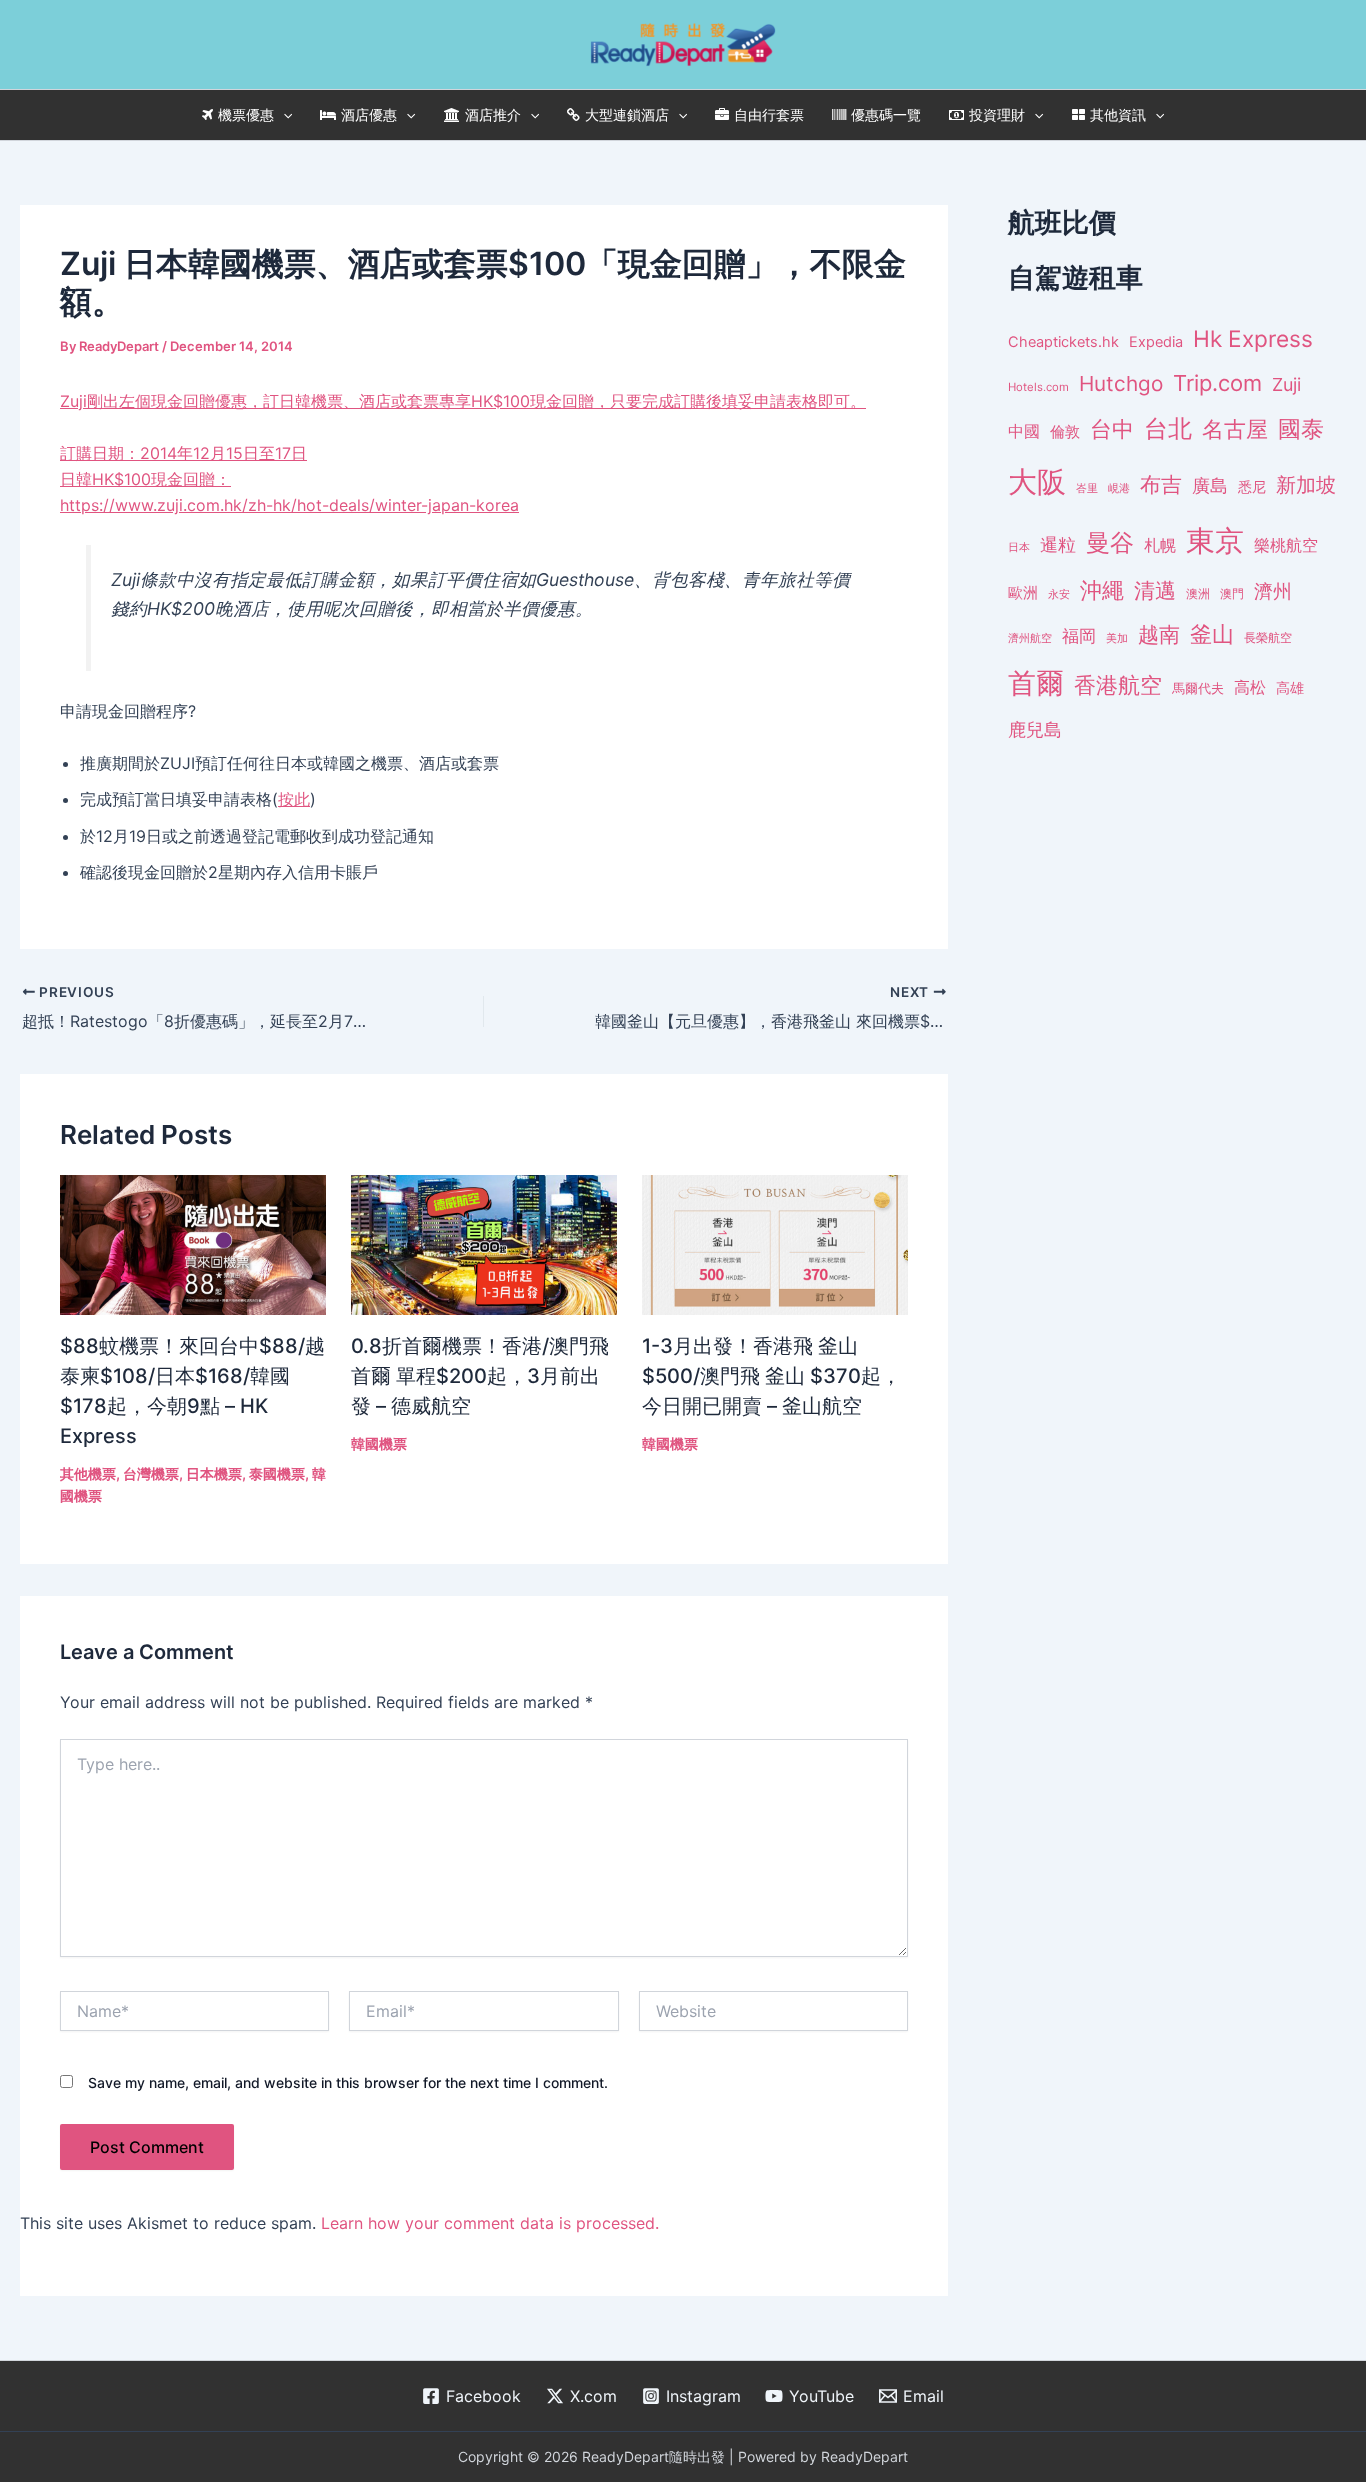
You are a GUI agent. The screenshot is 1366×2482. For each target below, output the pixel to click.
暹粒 (1058, 544)
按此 (294, 799)
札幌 (1160, 545)
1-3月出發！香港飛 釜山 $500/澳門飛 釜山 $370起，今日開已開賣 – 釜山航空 (771, 1376)
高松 (1250, 687)
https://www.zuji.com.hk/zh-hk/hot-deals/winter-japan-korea (289, 505)
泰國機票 (277, 1473)
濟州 (1273, 591)
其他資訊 (1118, 114)
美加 (1117, 638)
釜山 (1212, 634)
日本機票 (214, 1473)
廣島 (1210, 485)
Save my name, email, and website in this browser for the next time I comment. (348, 2082)
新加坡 (1306, 485)
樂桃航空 (1286, 545)
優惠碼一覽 (886, 114)
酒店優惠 (369, 114)
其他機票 (88, 1473)
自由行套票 (769, 114)
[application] (283, 115)
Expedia (1156, 342)
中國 (1024, 431)
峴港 (1119, 488)
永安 (1059, 594)
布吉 (1161, 484)
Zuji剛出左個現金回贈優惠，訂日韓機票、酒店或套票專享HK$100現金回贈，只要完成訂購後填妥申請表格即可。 (463, 401)
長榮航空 (1268, 637)
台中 (1112, 429)
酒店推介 (493, 114)
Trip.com (1217, 383)
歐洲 (1023, 593)
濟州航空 (1030, 638)
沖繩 (1102, 590)
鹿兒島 (1035, 729)
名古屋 (1235, 428)
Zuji (1286, 384)
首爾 (1036, 683)
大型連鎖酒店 (627, 114)
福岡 (1079, 636)
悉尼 (1252, 487)
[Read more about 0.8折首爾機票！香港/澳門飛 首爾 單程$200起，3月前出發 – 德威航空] (484, 1243)
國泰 (1301, 429)
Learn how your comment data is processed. (490, 2223)
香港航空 (1118, 685)
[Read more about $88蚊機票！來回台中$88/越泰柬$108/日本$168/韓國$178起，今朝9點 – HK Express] (193, 1243)
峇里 (1087, 488)
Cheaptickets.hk (1063, 342)
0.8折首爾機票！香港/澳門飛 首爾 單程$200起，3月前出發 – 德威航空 (480, 1376)
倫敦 (1065, 431)
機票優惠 (246, 114)
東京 (1215, 540)
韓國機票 (379, 1443)
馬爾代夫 (1198, 688)
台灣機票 (151, 1473)
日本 (1019, 547)
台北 (1168, 428)
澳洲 (1198, 594)
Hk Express (1253, 338)
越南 (1159, 634)
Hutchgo (1121, 383)
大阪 (1037, 481)
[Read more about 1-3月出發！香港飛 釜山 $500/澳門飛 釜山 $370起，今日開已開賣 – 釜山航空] (775, 1243)
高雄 (1290, 687)
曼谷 (1110, 542)
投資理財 (997, 114)
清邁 (1155, 590)
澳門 (1232, 594)
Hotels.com (1038, 387)
